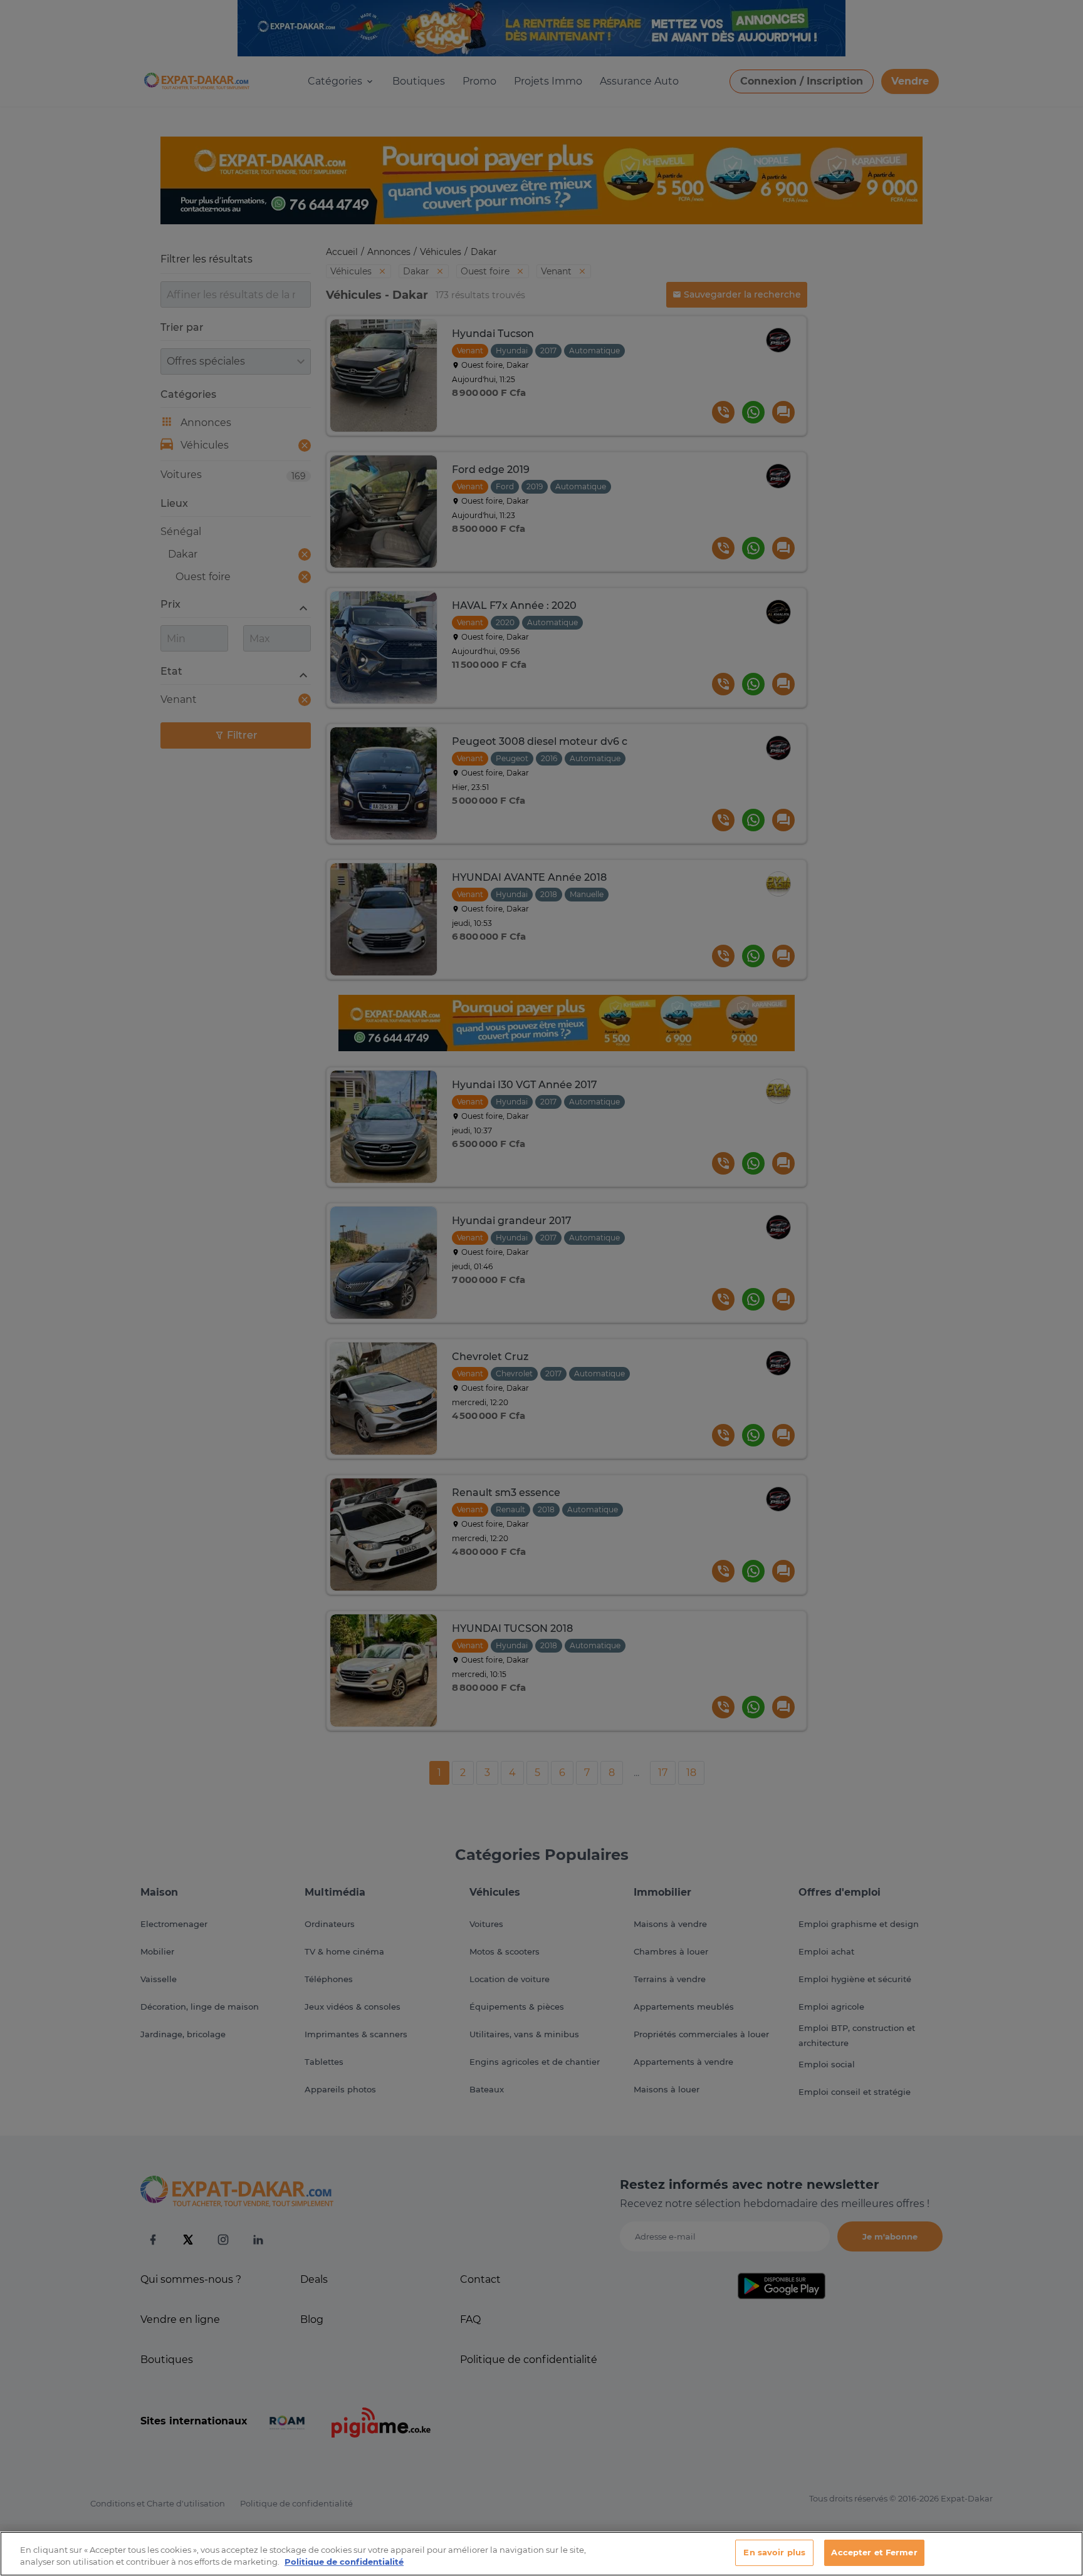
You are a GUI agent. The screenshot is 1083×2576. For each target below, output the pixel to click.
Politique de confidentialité (344, 2562)
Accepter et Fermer (874, 2552)
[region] (541, 2554)
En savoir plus (774, 2552)
